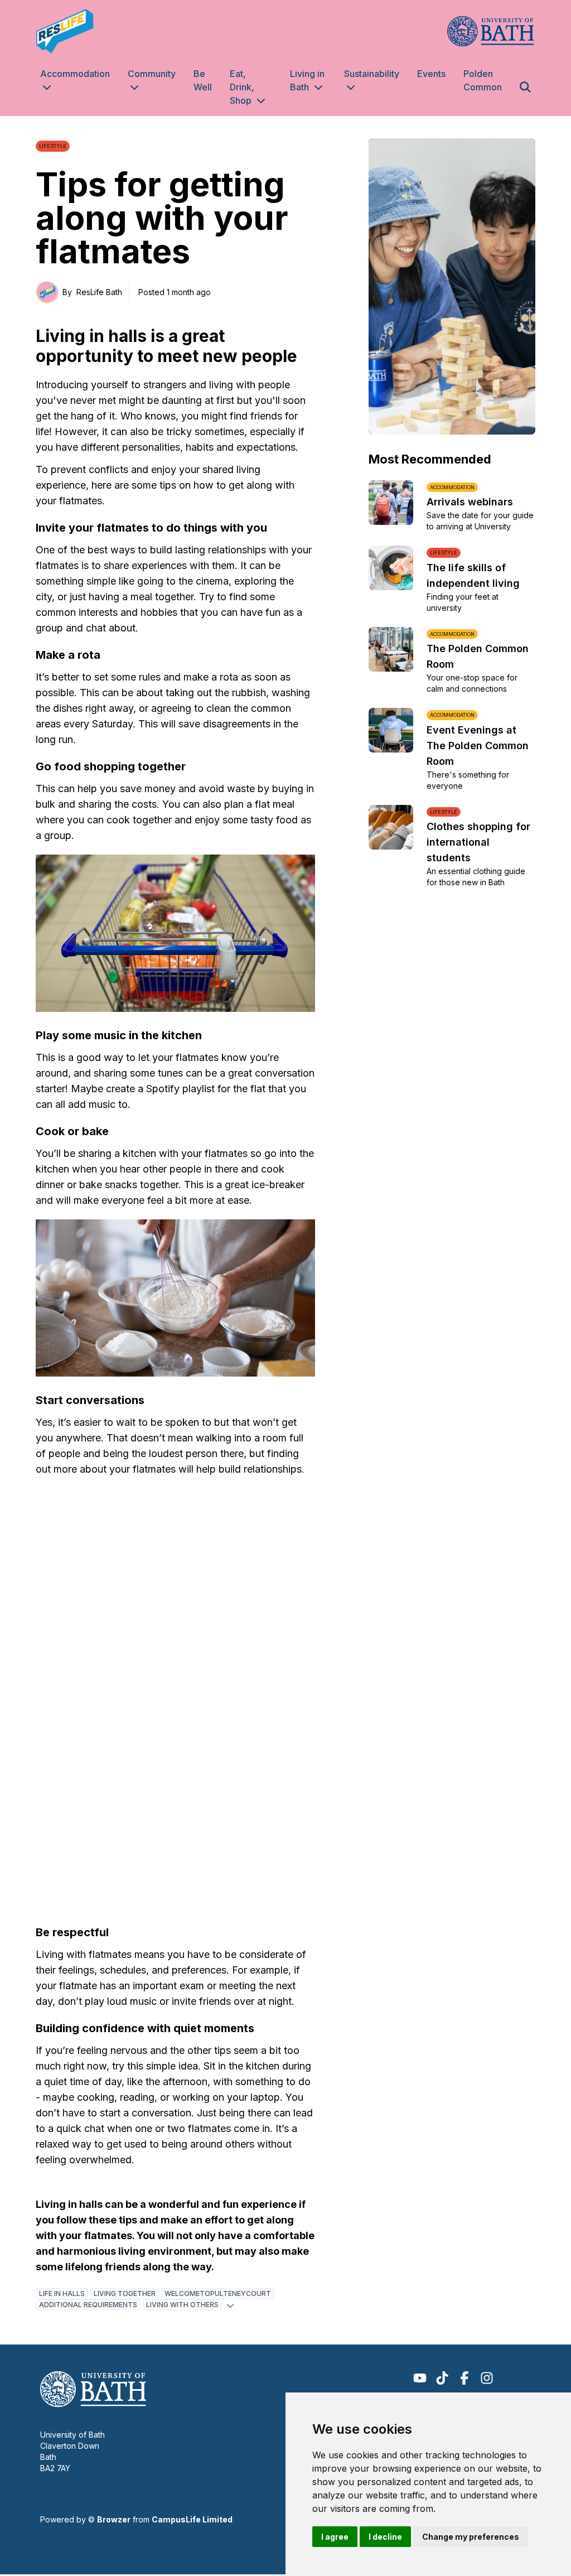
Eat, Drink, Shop (242, 87)
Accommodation (75, 74)
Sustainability (372, 74)
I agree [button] (335, 2537)
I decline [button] (385, 2537)
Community (152, 74)
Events (431, 74)
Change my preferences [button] (471, 2537)
